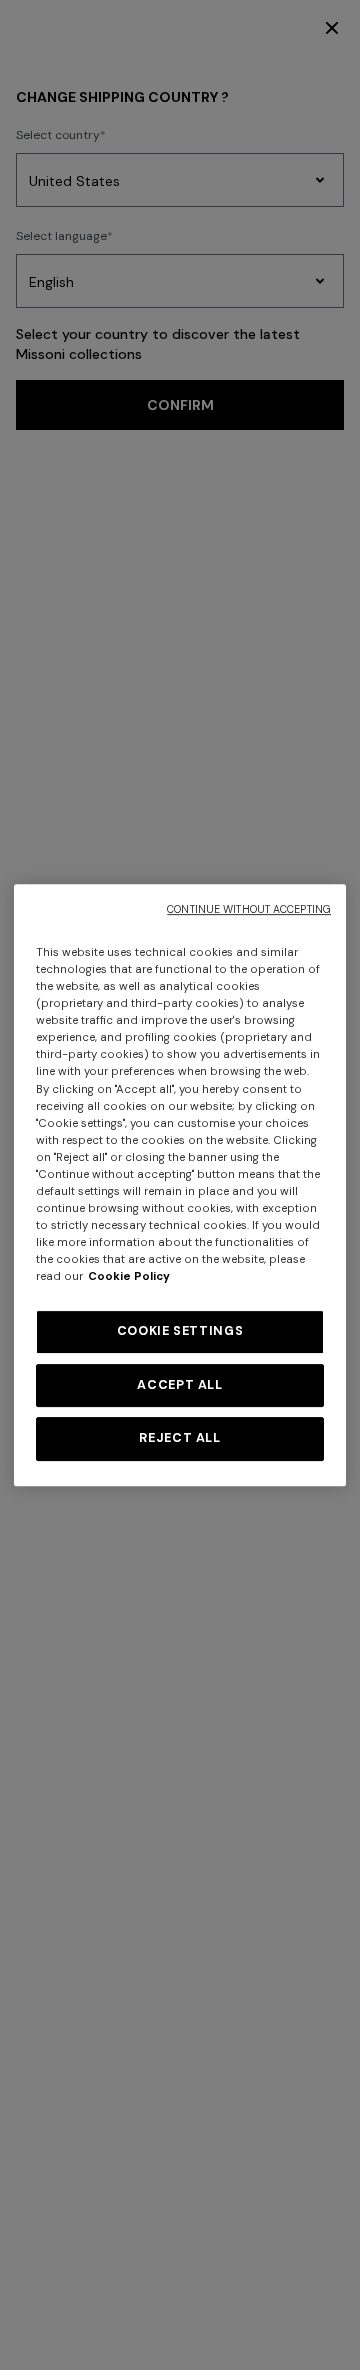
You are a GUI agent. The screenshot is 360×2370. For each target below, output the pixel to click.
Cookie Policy (129, 1276)
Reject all (179, 1438)
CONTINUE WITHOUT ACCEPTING (249, 909)
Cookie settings (180, 1331)
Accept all (179, 1385)
